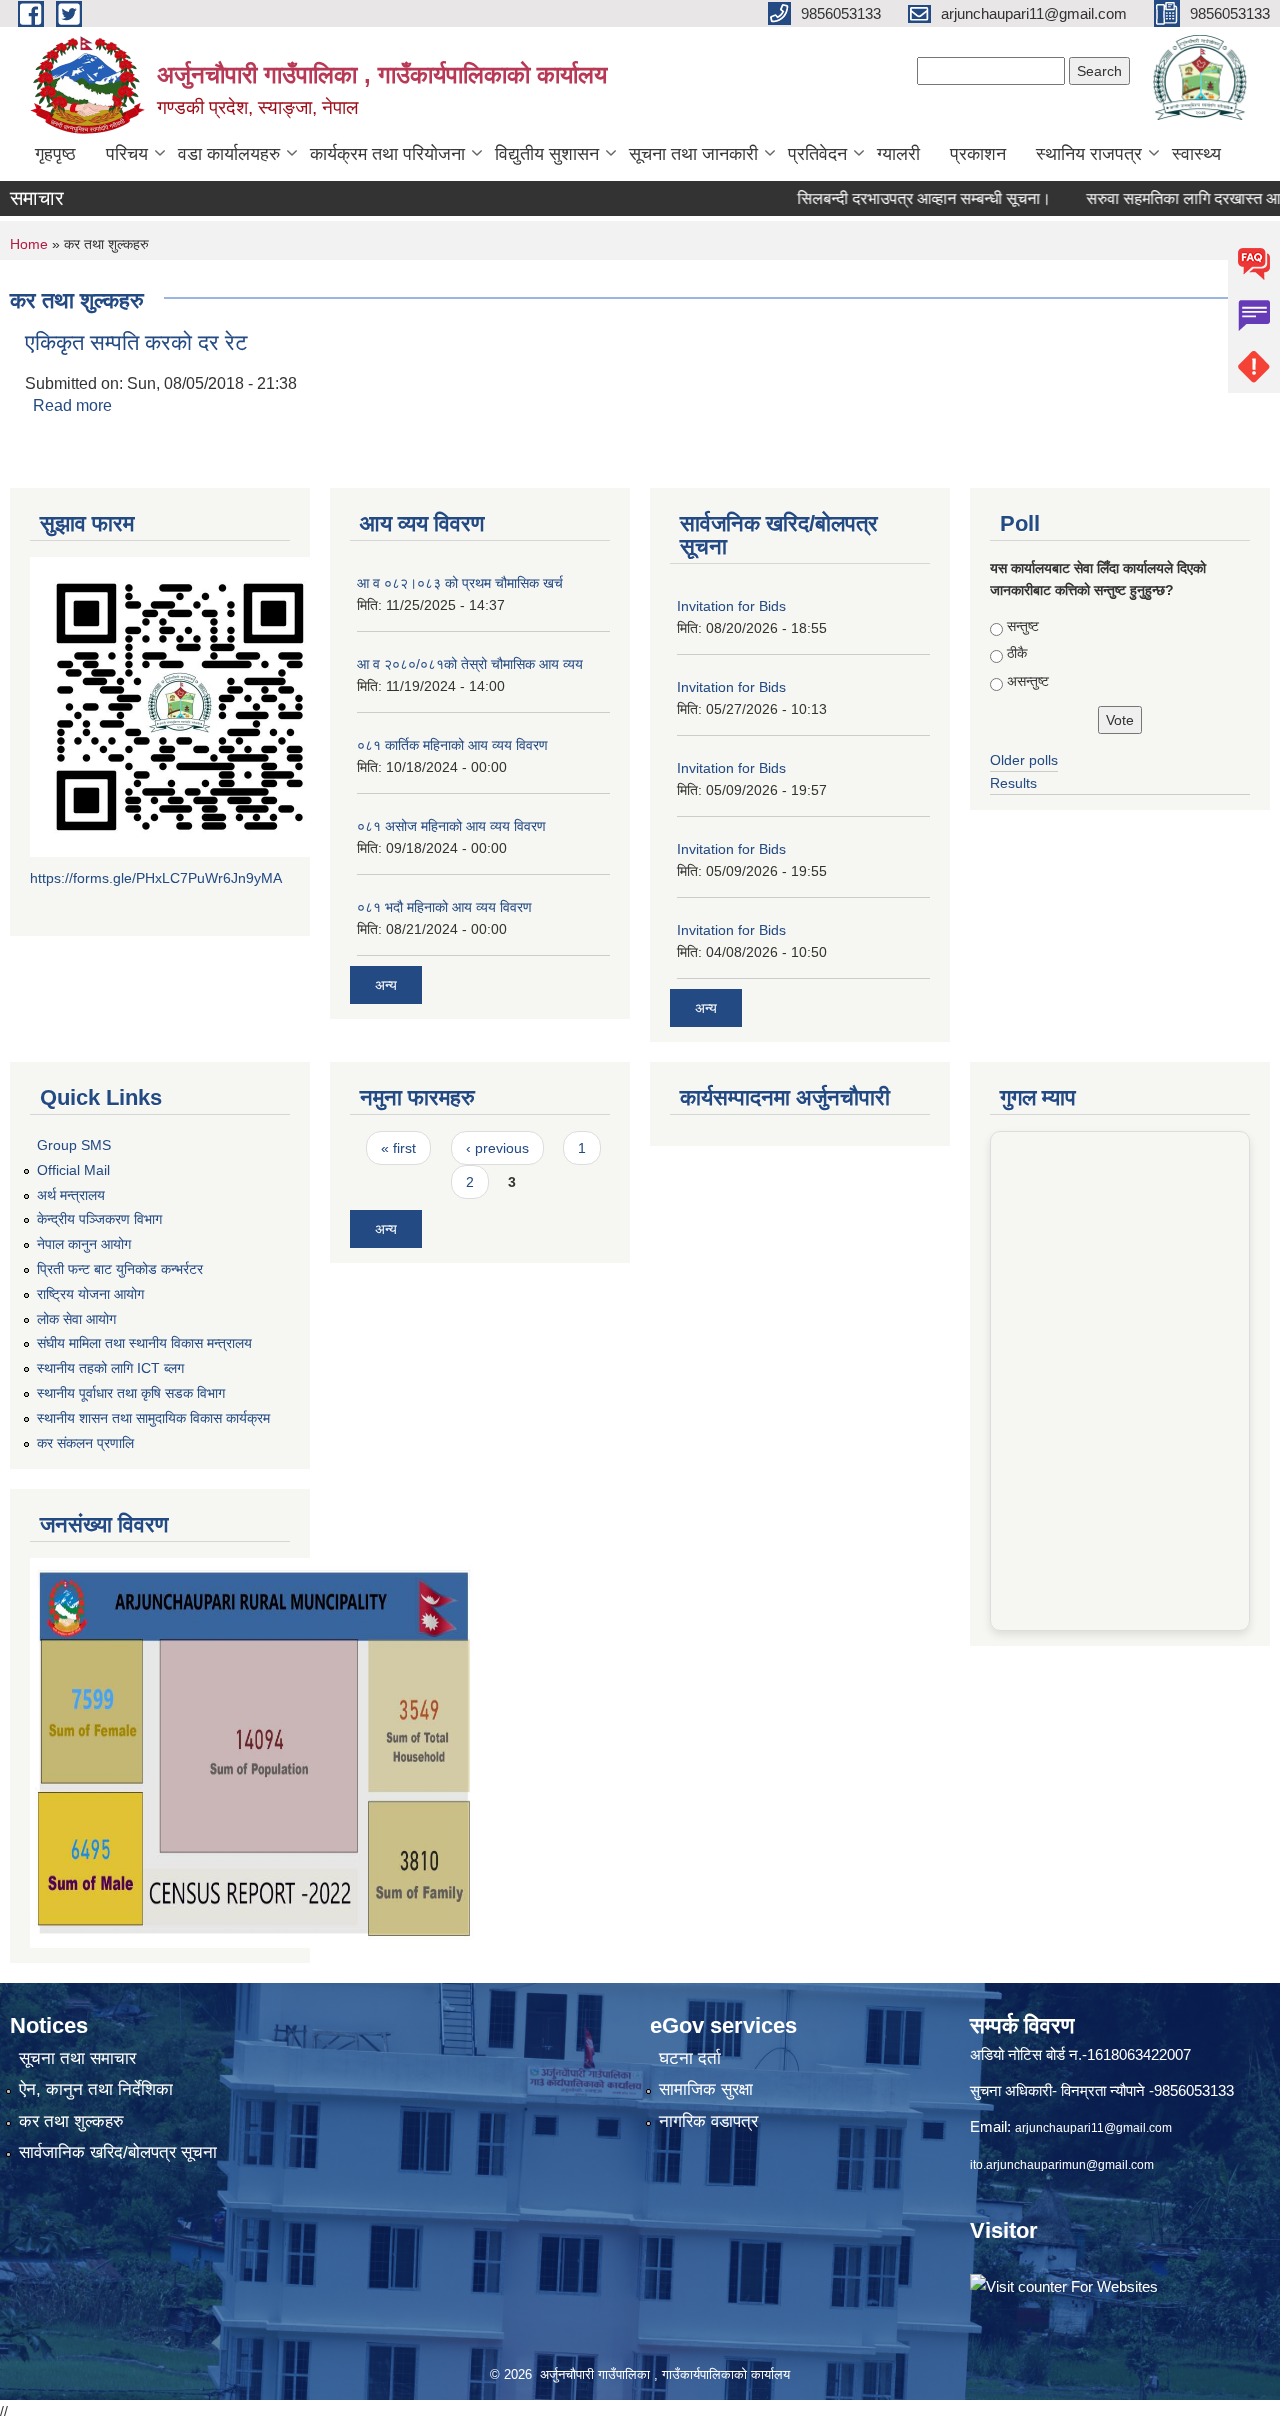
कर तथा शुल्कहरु (71, 2121)
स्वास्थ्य (1196, 154)
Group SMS (74, 1145)
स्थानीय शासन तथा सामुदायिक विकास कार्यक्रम (153, 1418)
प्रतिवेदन (817, 154)
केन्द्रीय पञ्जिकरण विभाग (99, 1219)
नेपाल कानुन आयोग (84, 1244)
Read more (72, 405)
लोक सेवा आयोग (76, 1319)
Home (29, 244)
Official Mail (73, 1170)
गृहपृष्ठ (55, 154)
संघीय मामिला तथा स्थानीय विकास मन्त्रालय (144, 1343)
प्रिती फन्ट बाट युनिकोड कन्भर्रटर (120, 1269)
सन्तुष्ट (1023, 626)
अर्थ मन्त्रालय (71, 1195)
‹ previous (497, 1148)
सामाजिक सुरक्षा (706, 2089)
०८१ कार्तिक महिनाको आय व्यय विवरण (452, 745)
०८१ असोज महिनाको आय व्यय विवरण (451, 826)
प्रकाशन (978, 154)
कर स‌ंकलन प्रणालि (85, 1443)
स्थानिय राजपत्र (1089, 154)
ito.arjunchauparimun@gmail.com (1062, 2165)
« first (398, 1148)
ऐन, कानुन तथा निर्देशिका (96, 2089)
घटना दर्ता (690, 2058)
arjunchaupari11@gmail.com (1093, 2128)
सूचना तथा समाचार (77, 2058)
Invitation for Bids (731, 606)
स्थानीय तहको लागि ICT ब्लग (110, 1368)
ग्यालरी (898, 154)
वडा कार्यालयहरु (229, 154)
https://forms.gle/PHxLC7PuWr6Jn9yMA (156, 878)
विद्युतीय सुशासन (547, 154)
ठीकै (1017, 653)
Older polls (1024, 760)
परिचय (127, 154)
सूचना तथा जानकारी (693, 154)
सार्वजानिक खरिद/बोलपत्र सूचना (118, 2152)
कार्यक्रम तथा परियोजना (387, 154)
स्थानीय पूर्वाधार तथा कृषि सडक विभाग (131, 1393)
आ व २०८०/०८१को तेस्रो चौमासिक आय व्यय (470, 664)
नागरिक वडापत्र (708, 2121)
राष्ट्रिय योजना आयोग (90, 1294)
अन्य (386, 985)
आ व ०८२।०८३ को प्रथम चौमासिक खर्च (460, 583)
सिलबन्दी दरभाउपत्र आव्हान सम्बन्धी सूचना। (888, 198)
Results (1013, 783)
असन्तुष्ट (1028, 681)
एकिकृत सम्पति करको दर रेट (136, 342)
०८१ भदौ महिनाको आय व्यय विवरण (444, 907)
